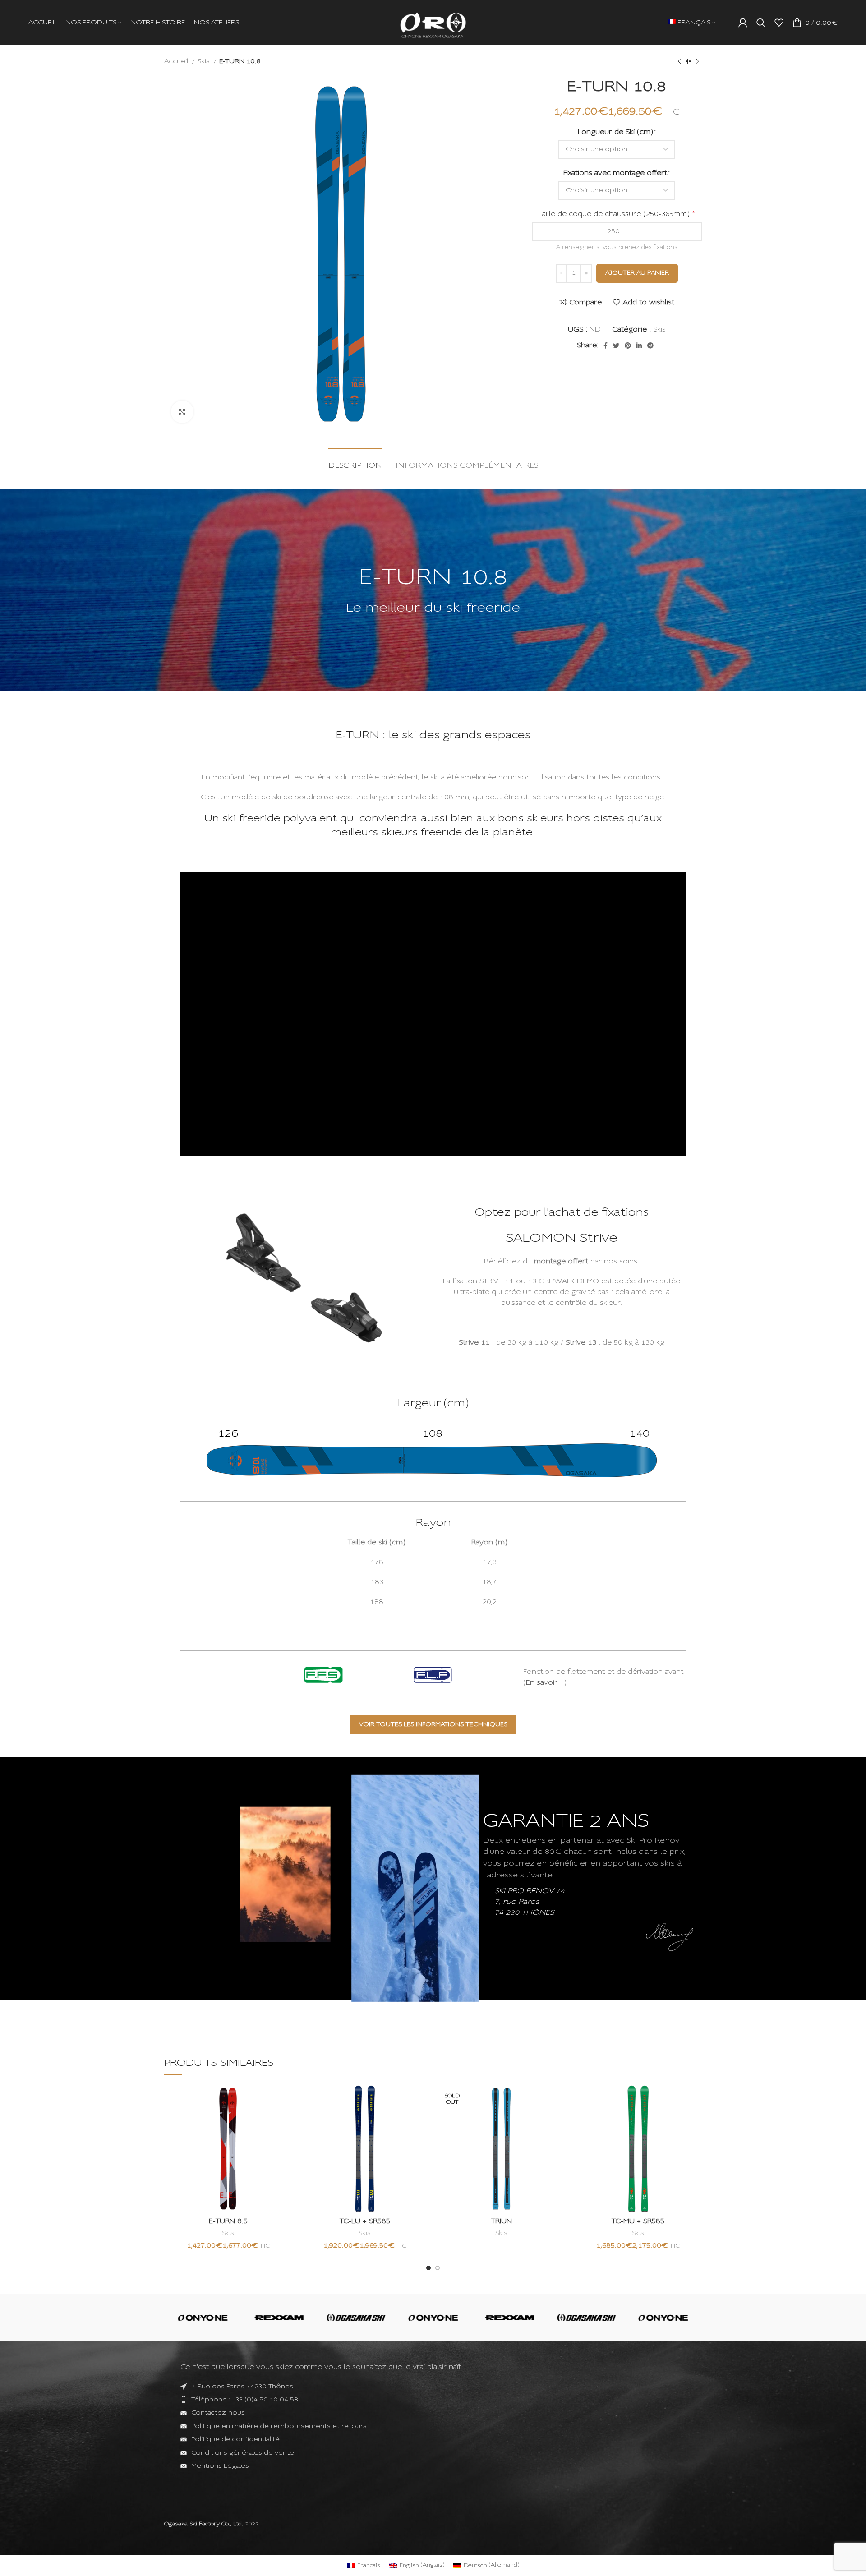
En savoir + (545, 1683)
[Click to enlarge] (182, 412)
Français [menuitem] (369, 2530)
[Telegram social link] (650, 346)
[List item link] (433, 2400)
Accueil (177, 61)
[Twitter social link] (616, 346)
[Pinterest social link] (628, 346)
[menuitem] (691, 23)
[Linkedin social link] (639, 346)
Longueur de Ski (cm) (615, 132)
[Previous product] (679, 61)
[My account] (743, 23)
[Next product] (697, 61)
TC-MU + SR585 (638, 2221)
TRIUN (502, 2221)
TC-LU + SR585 (365, 2221)
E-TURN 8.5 (228, 2221)
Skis (205, 61)
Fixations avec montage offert (615, 173)
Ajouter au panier (637, 273)
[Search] (761, 23)
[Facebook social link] (606, 346)
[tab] (355, 462)
